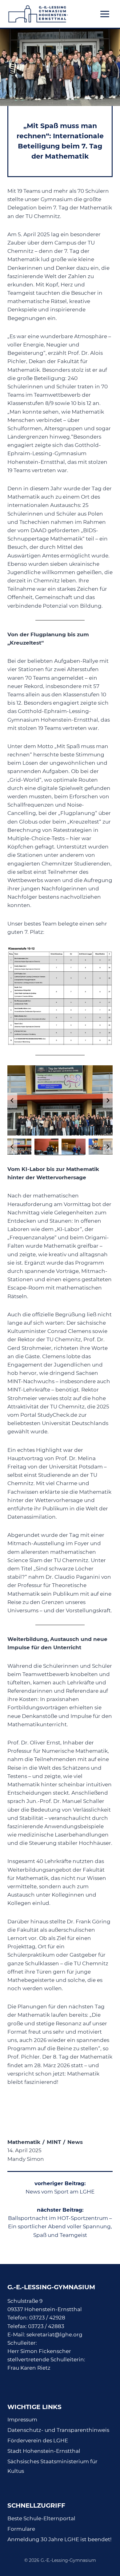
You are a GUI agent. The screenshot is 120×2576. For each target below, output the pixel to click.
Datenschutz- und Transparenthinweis (58, 2430)
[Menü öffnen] (105, 14)
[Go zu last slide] (12, 1100)
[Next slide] (108, 1100)
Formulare (21, 2529)
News (75, 2142)
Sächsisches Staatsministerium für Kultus (52, 2466)
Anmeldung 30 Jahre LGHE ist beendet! (59, 2539)
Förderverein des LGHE (38, 2440)
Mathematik (24, 2142)
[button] (60, 1100)
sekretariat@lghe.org (54, 2335)
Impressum (22, 2420)
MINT (54, 2142)
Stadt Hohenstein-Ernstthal (44, 2451)
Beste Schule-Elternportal (41, 2518)
